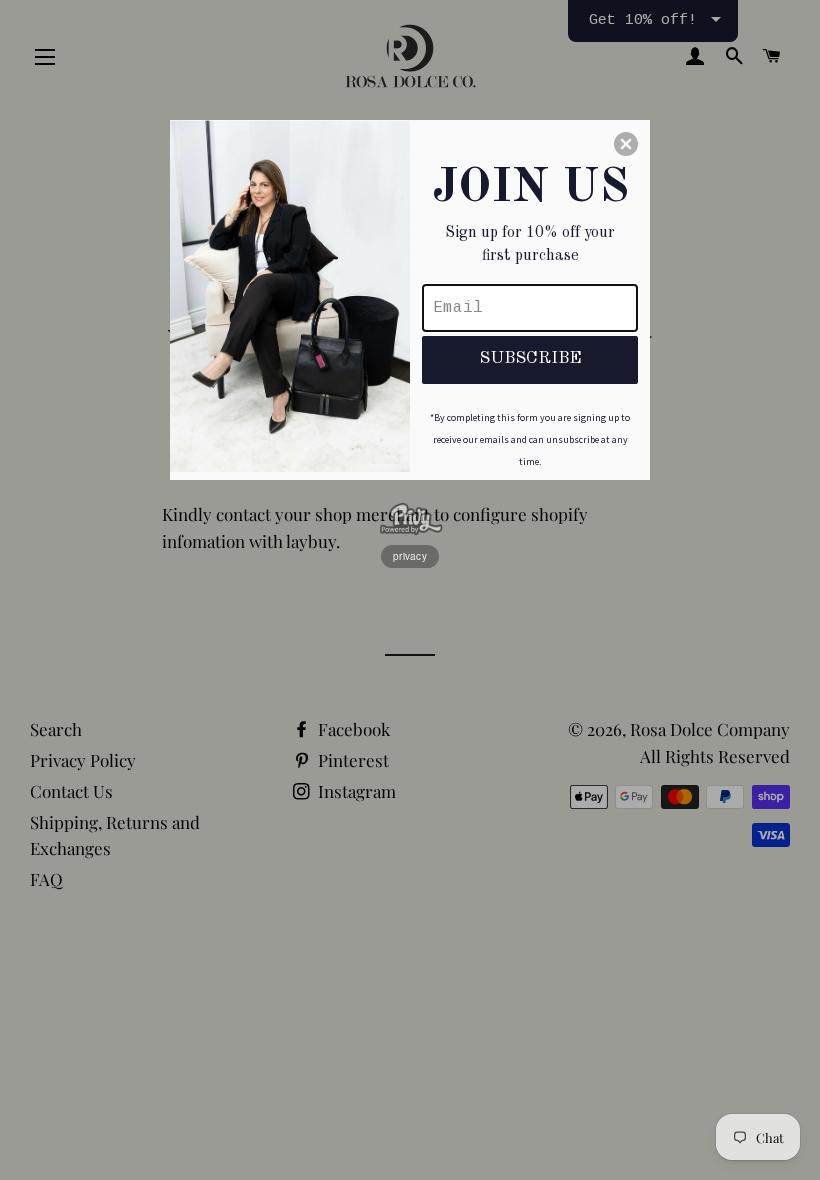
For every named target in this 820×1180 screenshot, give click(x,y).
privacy (410, 556)
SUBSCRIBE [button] (530, 358)
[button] (626, 144)
